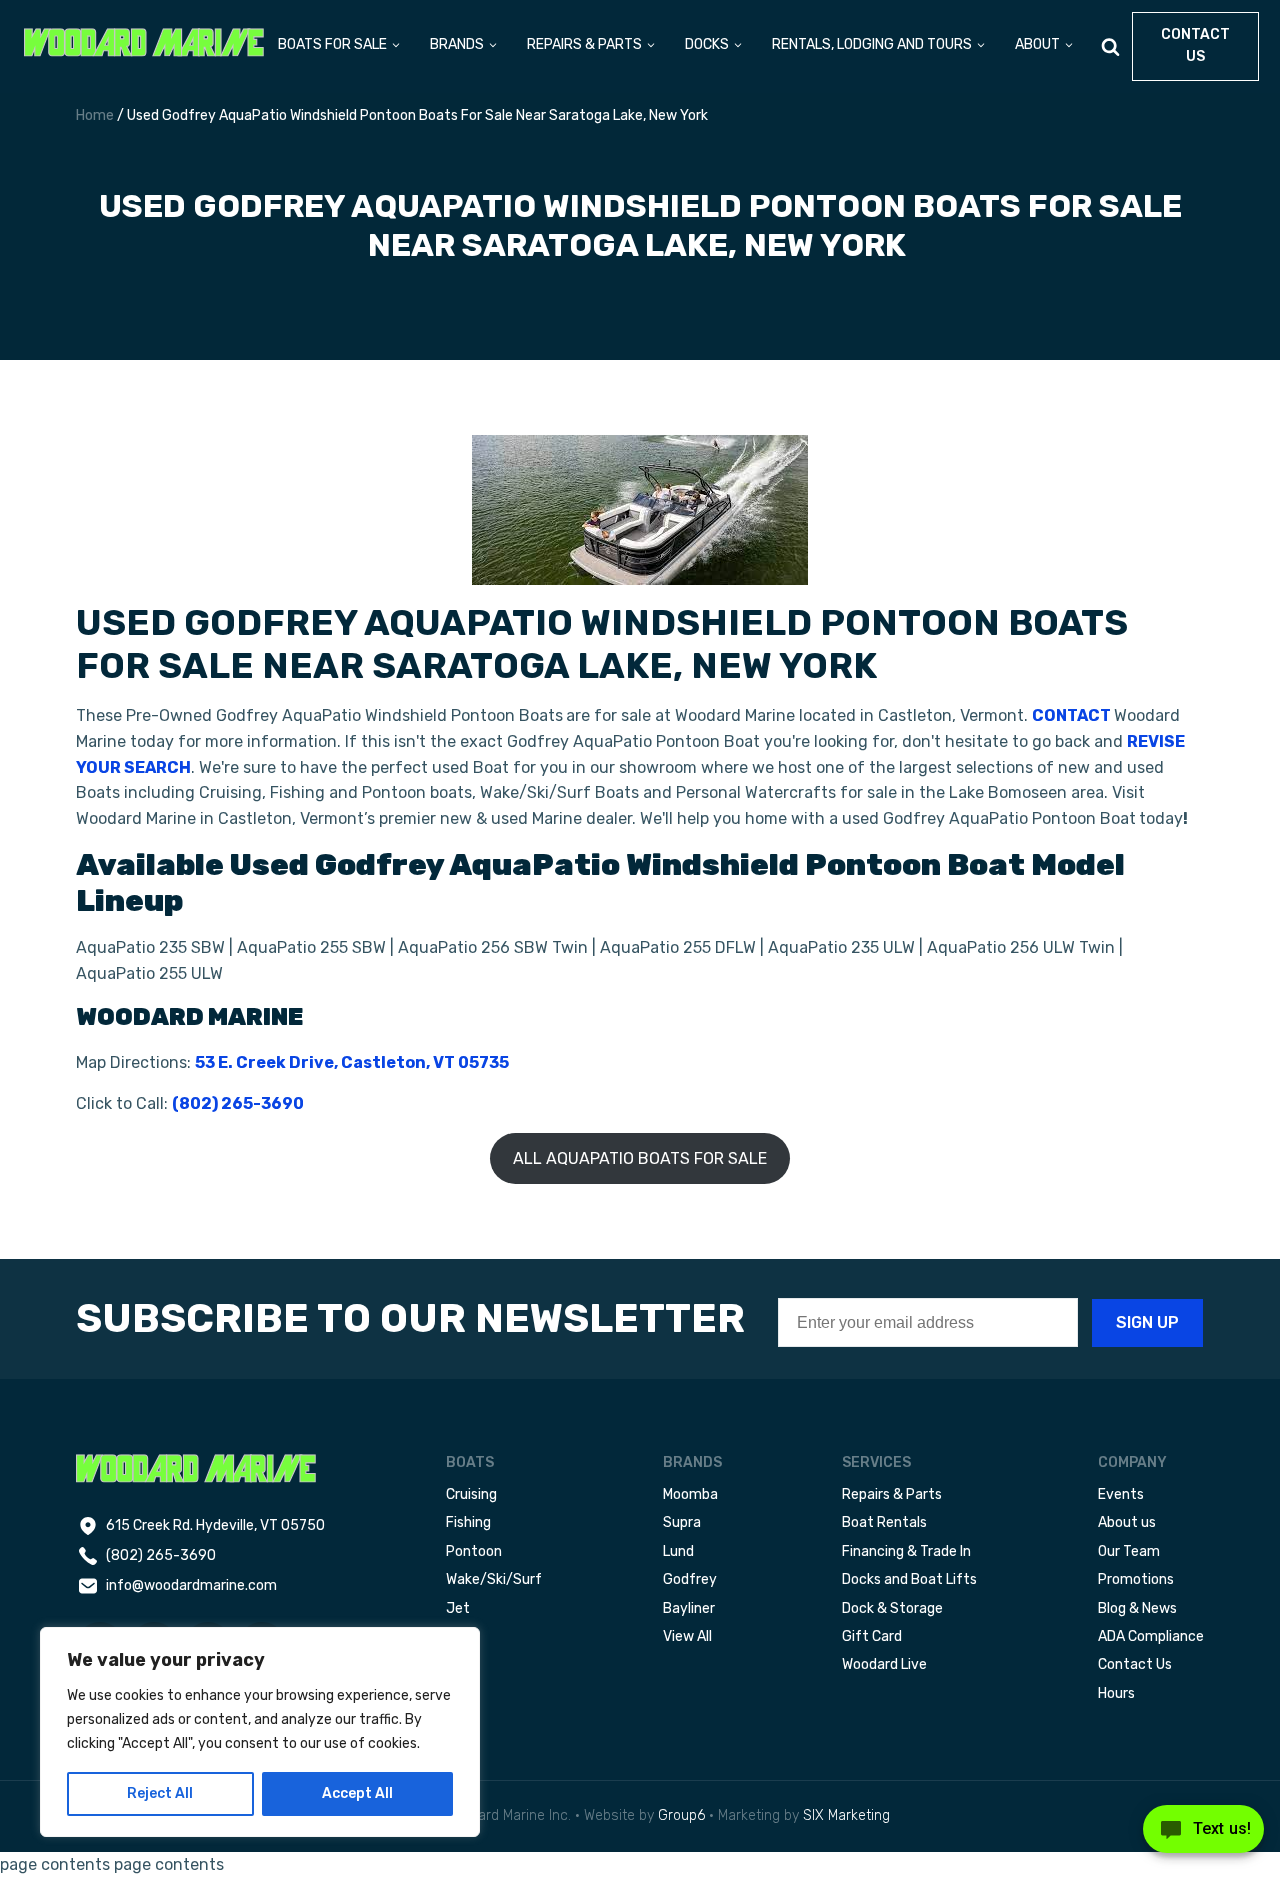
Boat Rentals (884, 1522)
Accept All (357, 1793)
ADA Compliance (1151, 1636)
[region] (260, 1732)
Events (1121, 1494)
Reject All (160, 1793)
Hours (1116, 1693)
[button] (340, 46)
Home (95, 115)
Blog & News (1137, 1608)
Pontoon (474, 1551)
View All (687, 1636)
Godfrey (690, 1579)
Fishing (468, 1522)
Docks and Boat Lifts (909, 1579)
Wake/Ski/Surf (494, 1579)
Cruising (471, 1494)
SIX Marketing (846, 1815)
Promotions (1136, 1579)
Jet (458, 1608)
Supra (682, 1522)
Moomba (690, 1494)
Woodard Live (884, 1664)
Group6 (681, 1815)
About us (1127, 1522)
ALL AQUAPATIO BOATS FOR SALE (640, 1158)
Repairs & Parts (892, 1494)
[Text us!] (1203, 1835)
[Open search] (1110, 46)
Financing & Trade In (906, 1551)
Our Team (1129, 1551)
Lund (678, 1551)
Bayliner (689, 1608)
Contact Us (1135, 1664)
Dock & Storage (892, 1608)
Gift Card (872, 1636)
